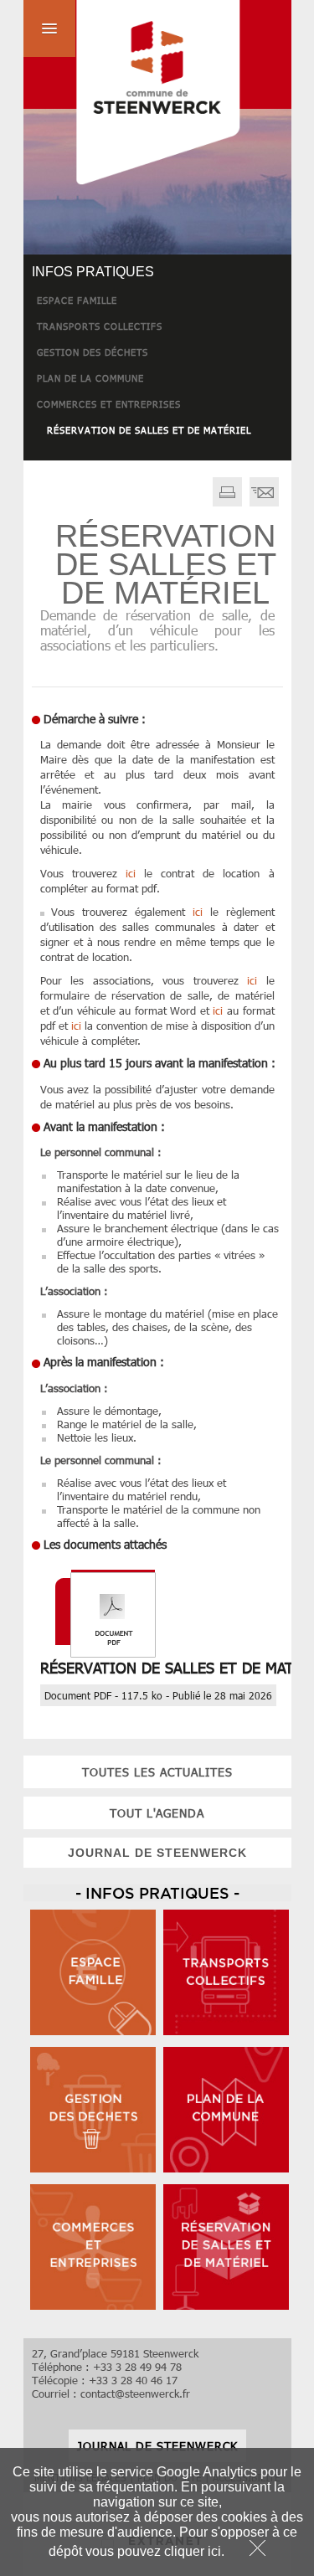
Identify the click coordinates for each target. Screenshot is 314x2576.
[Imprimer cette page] (227, 502)
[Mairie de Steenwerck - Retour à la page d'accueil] (132, 95)
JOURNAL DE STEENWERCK (157, 1853)
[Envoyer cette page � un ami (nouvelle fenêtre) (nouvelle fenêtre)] (264, 502)
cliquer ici (193, 2551)
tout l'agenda (157, 1813)
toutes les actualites (157, 1772)
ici (131, 873)
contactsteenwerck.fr (135, 2393)
